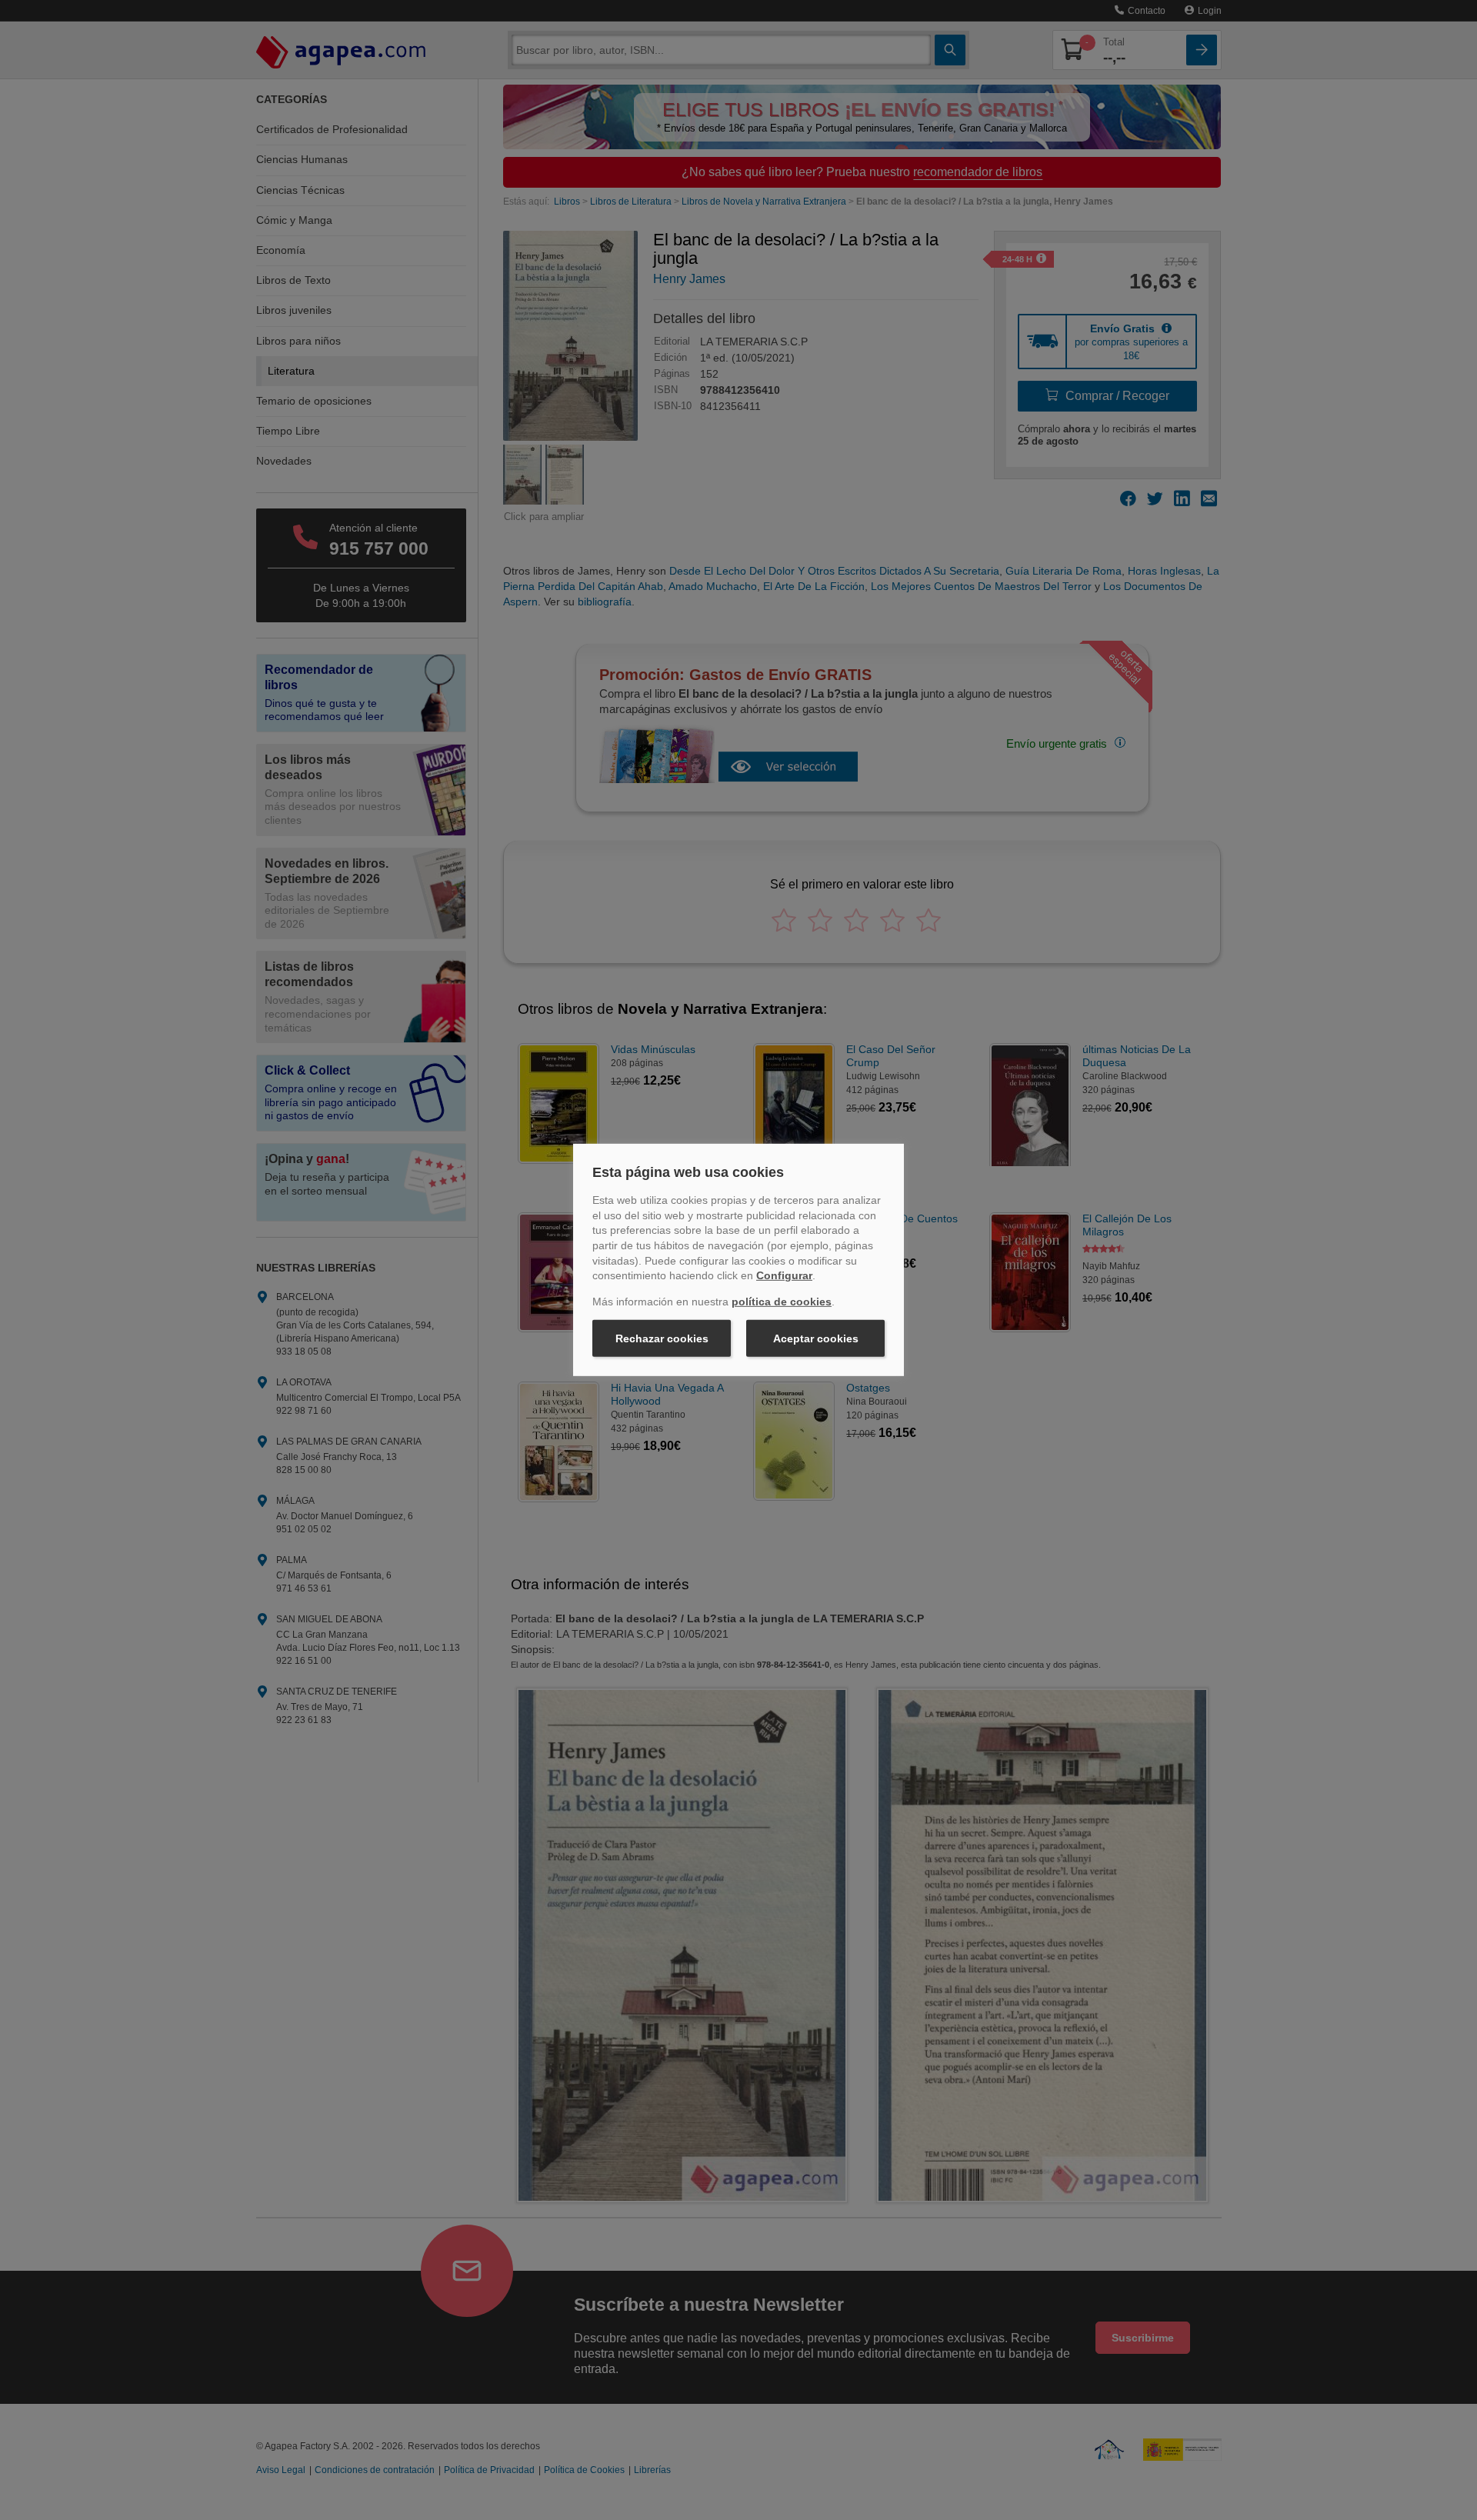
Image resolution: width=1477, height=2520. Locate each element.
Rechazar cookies (662, 1338)
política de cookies (782, 1302)
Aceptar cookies (816, 1338)
